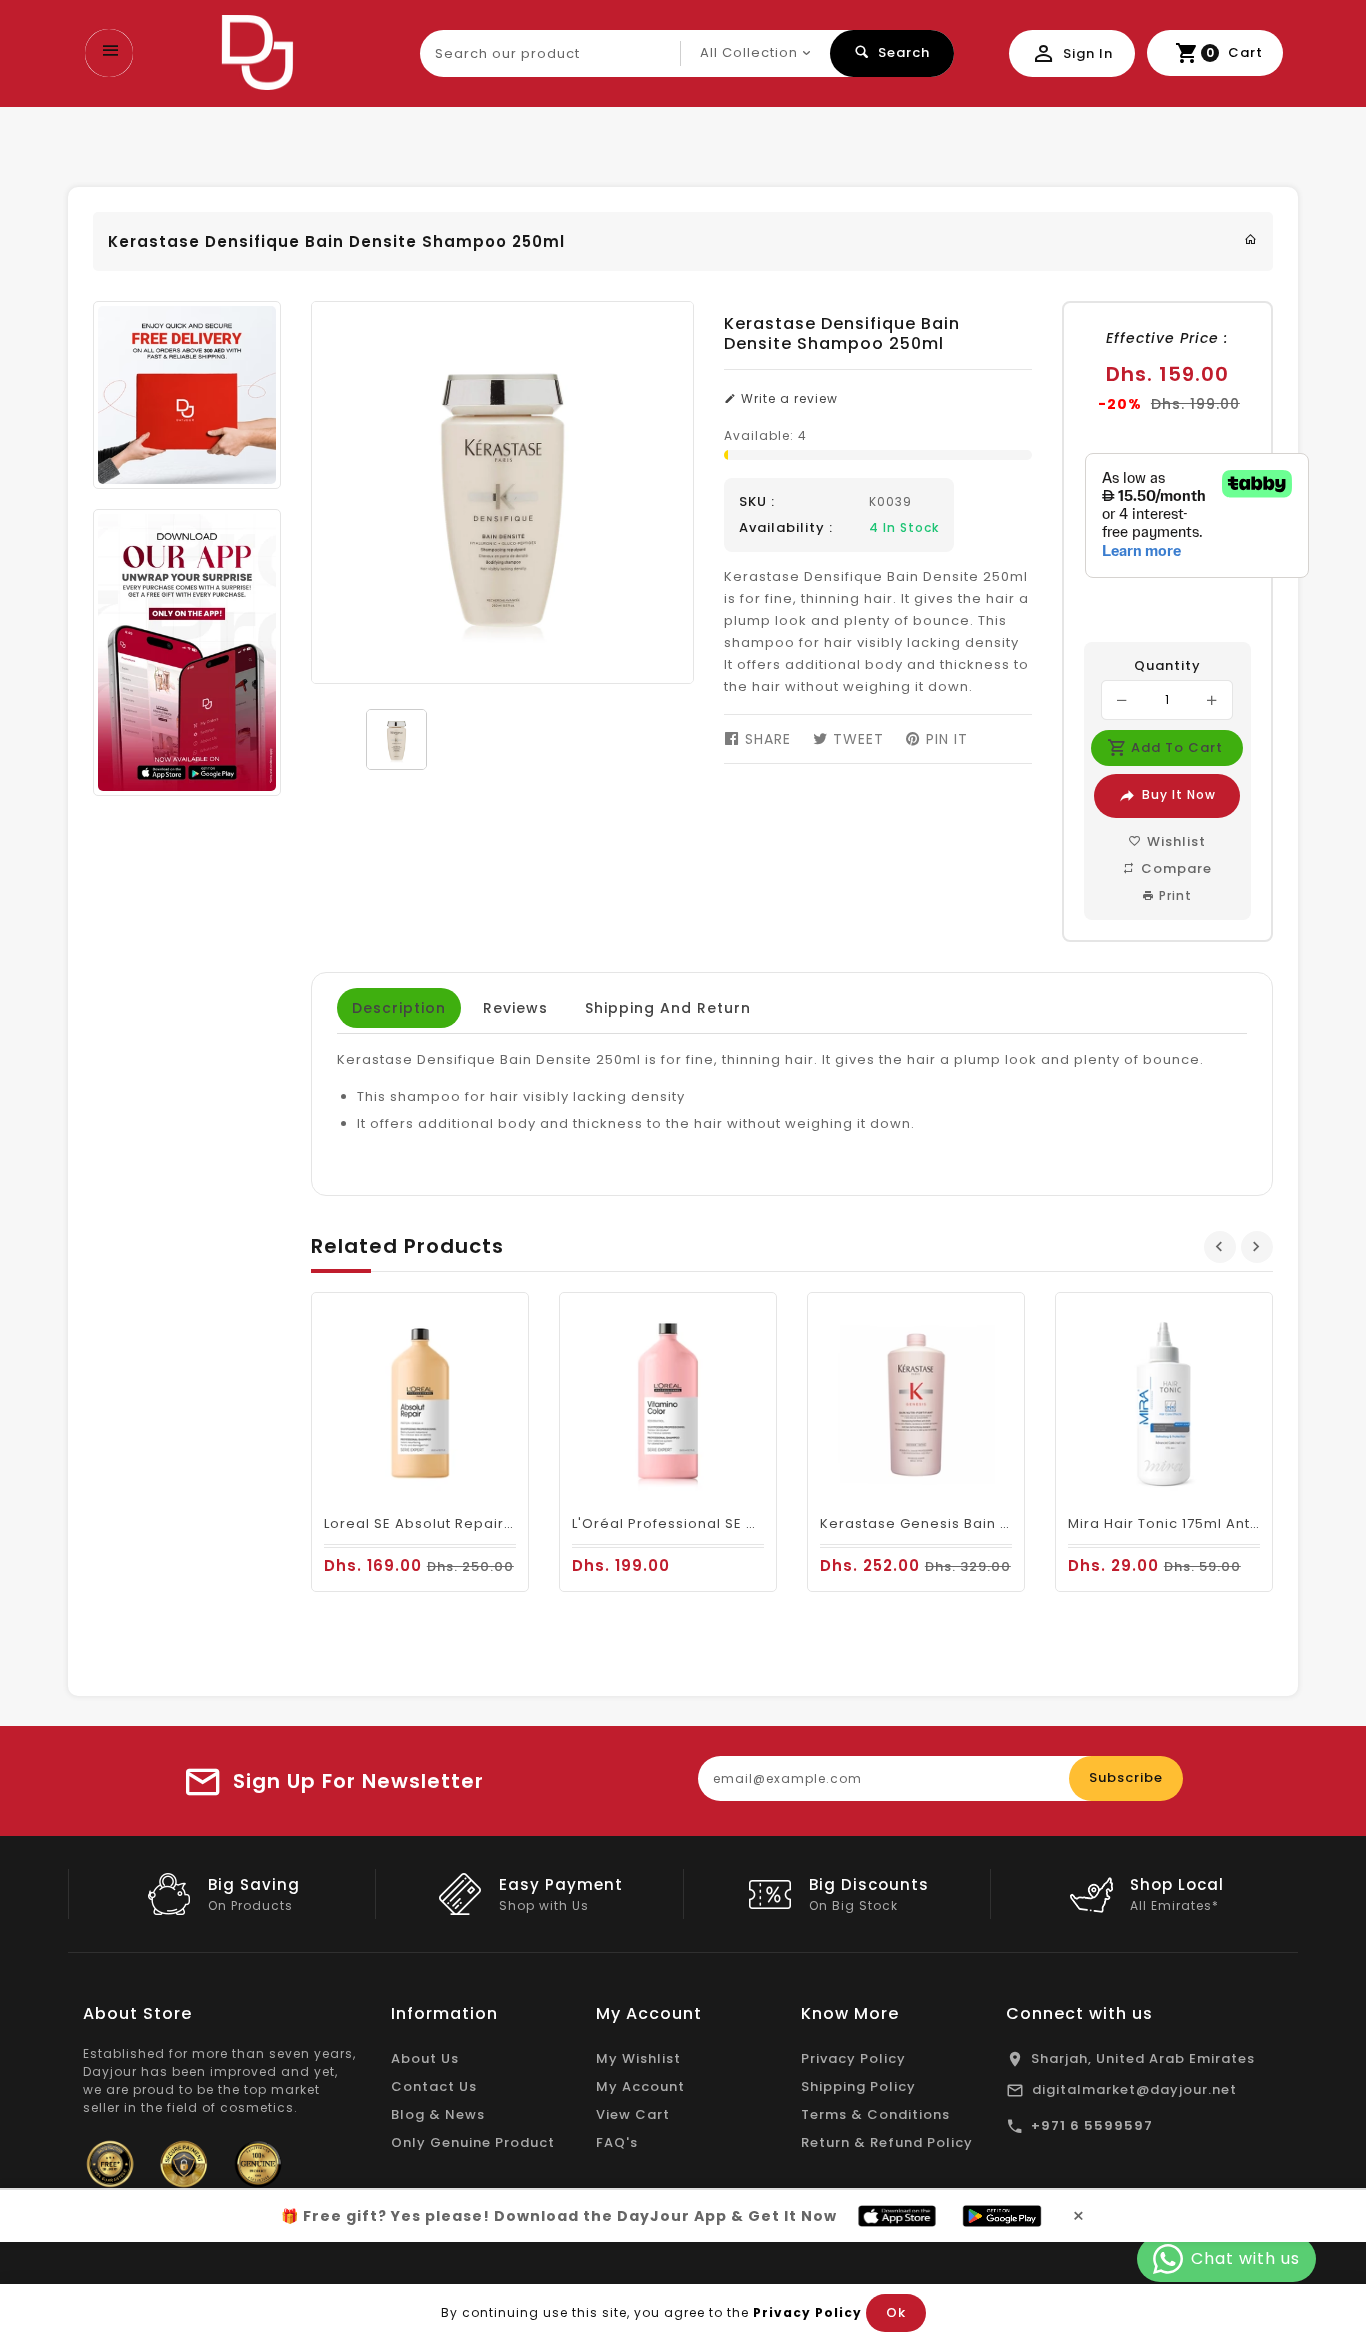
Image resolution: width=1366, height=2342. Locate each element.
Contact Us (434, 2086)
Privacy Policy (853, 2058)
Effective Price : (1167, 338)
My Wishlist (638, 2058)
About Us (425, 2058)
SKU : (757, 502)
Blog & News (438, 2114)
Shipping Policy (858, 2086)
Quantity (1167, 666)
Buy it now (1179, 794)
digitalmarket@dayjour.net (1134, 2089)
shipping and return (668, 1008)
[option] (396, 739)
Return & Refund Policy (887, 2142)
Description (399, 1008)
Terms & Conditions (875, 2114)
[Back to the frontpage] (1251, 239)
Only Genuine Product (473, 2142)
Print (1173, 895)
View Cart (633, 2114)
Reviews (515, 1008)
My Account (640, 2086)
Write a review (787, 398)
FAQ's (617, 2142)
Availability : (786, 528)
